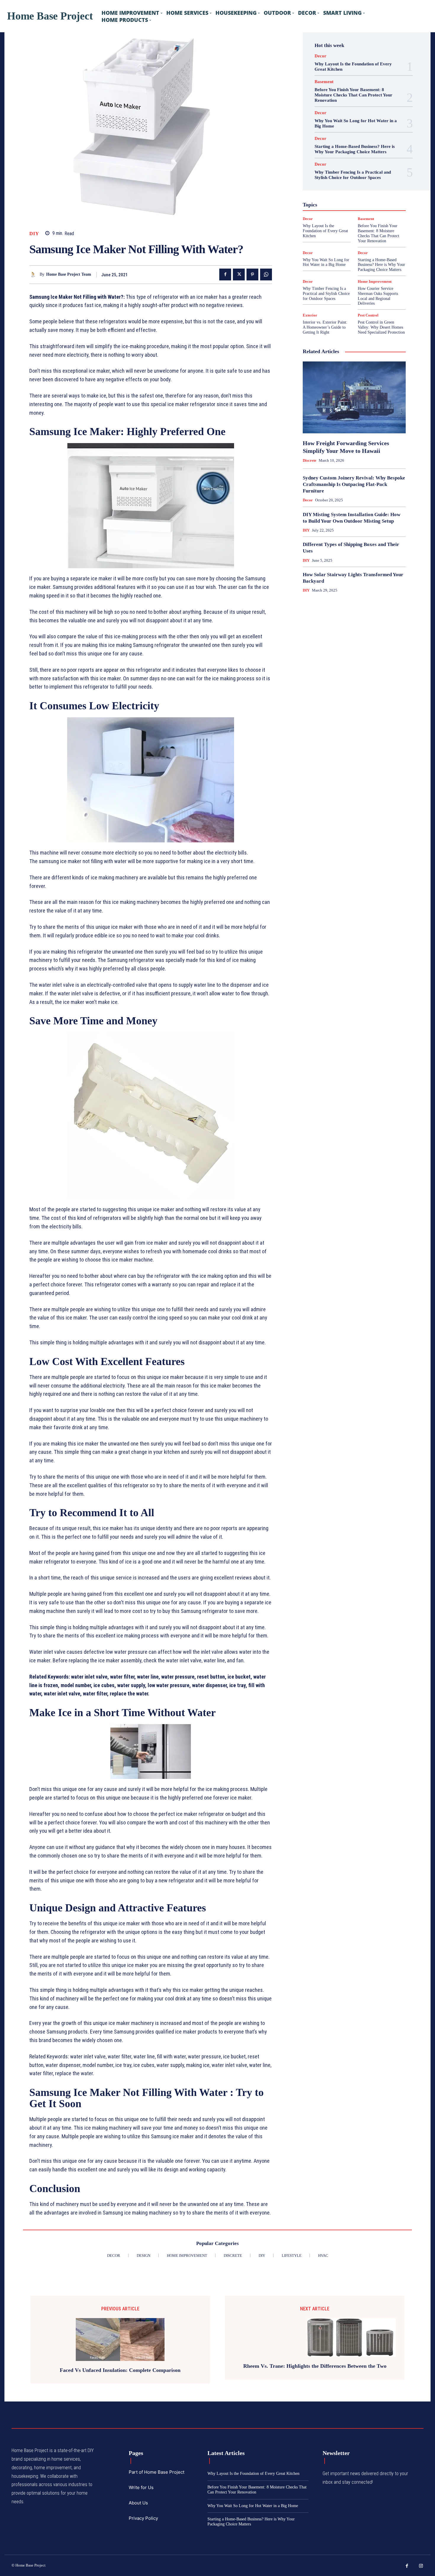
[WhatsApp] (266, 274)
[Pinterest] (252, 274)
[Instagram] (421, 2566)
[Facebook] (225, 274)
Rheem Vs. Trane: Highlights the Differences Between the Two (315, 2366)
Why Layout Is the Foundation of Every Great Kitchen (325, 231)
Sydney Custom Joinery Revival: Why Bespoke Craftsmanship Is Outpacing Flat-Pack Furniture (354, 484)
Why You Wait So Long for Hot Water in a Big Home (326, 262)
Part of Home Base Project (157, 2472)
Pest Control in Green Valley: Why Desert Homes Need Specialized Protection (381, 327)
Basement (324, 82)
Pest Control (368, 315)
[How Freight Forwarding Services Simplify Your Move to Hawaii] (354, 398)
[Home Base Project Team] (34, 275)
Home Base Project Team (69, 274)
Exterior (310, 315)
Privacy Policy (143, 2518)
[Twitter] (239, 274)
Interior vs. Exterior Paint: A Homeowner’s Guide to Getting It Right (325, 327)
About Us (138, 2503)
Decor (320, 56)
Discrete (310, 460)
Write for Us (141, 2487)
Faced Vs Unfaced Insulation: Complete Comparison (120, 2370)
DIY (34, 234)
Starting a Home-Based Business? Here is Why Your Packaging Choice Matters (355, 149)
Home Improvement (375, 281)
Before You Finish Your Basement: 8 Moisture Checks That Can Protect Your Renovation (353, 95)
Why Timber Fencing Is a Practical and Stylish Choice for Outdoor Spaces (353, 175)
